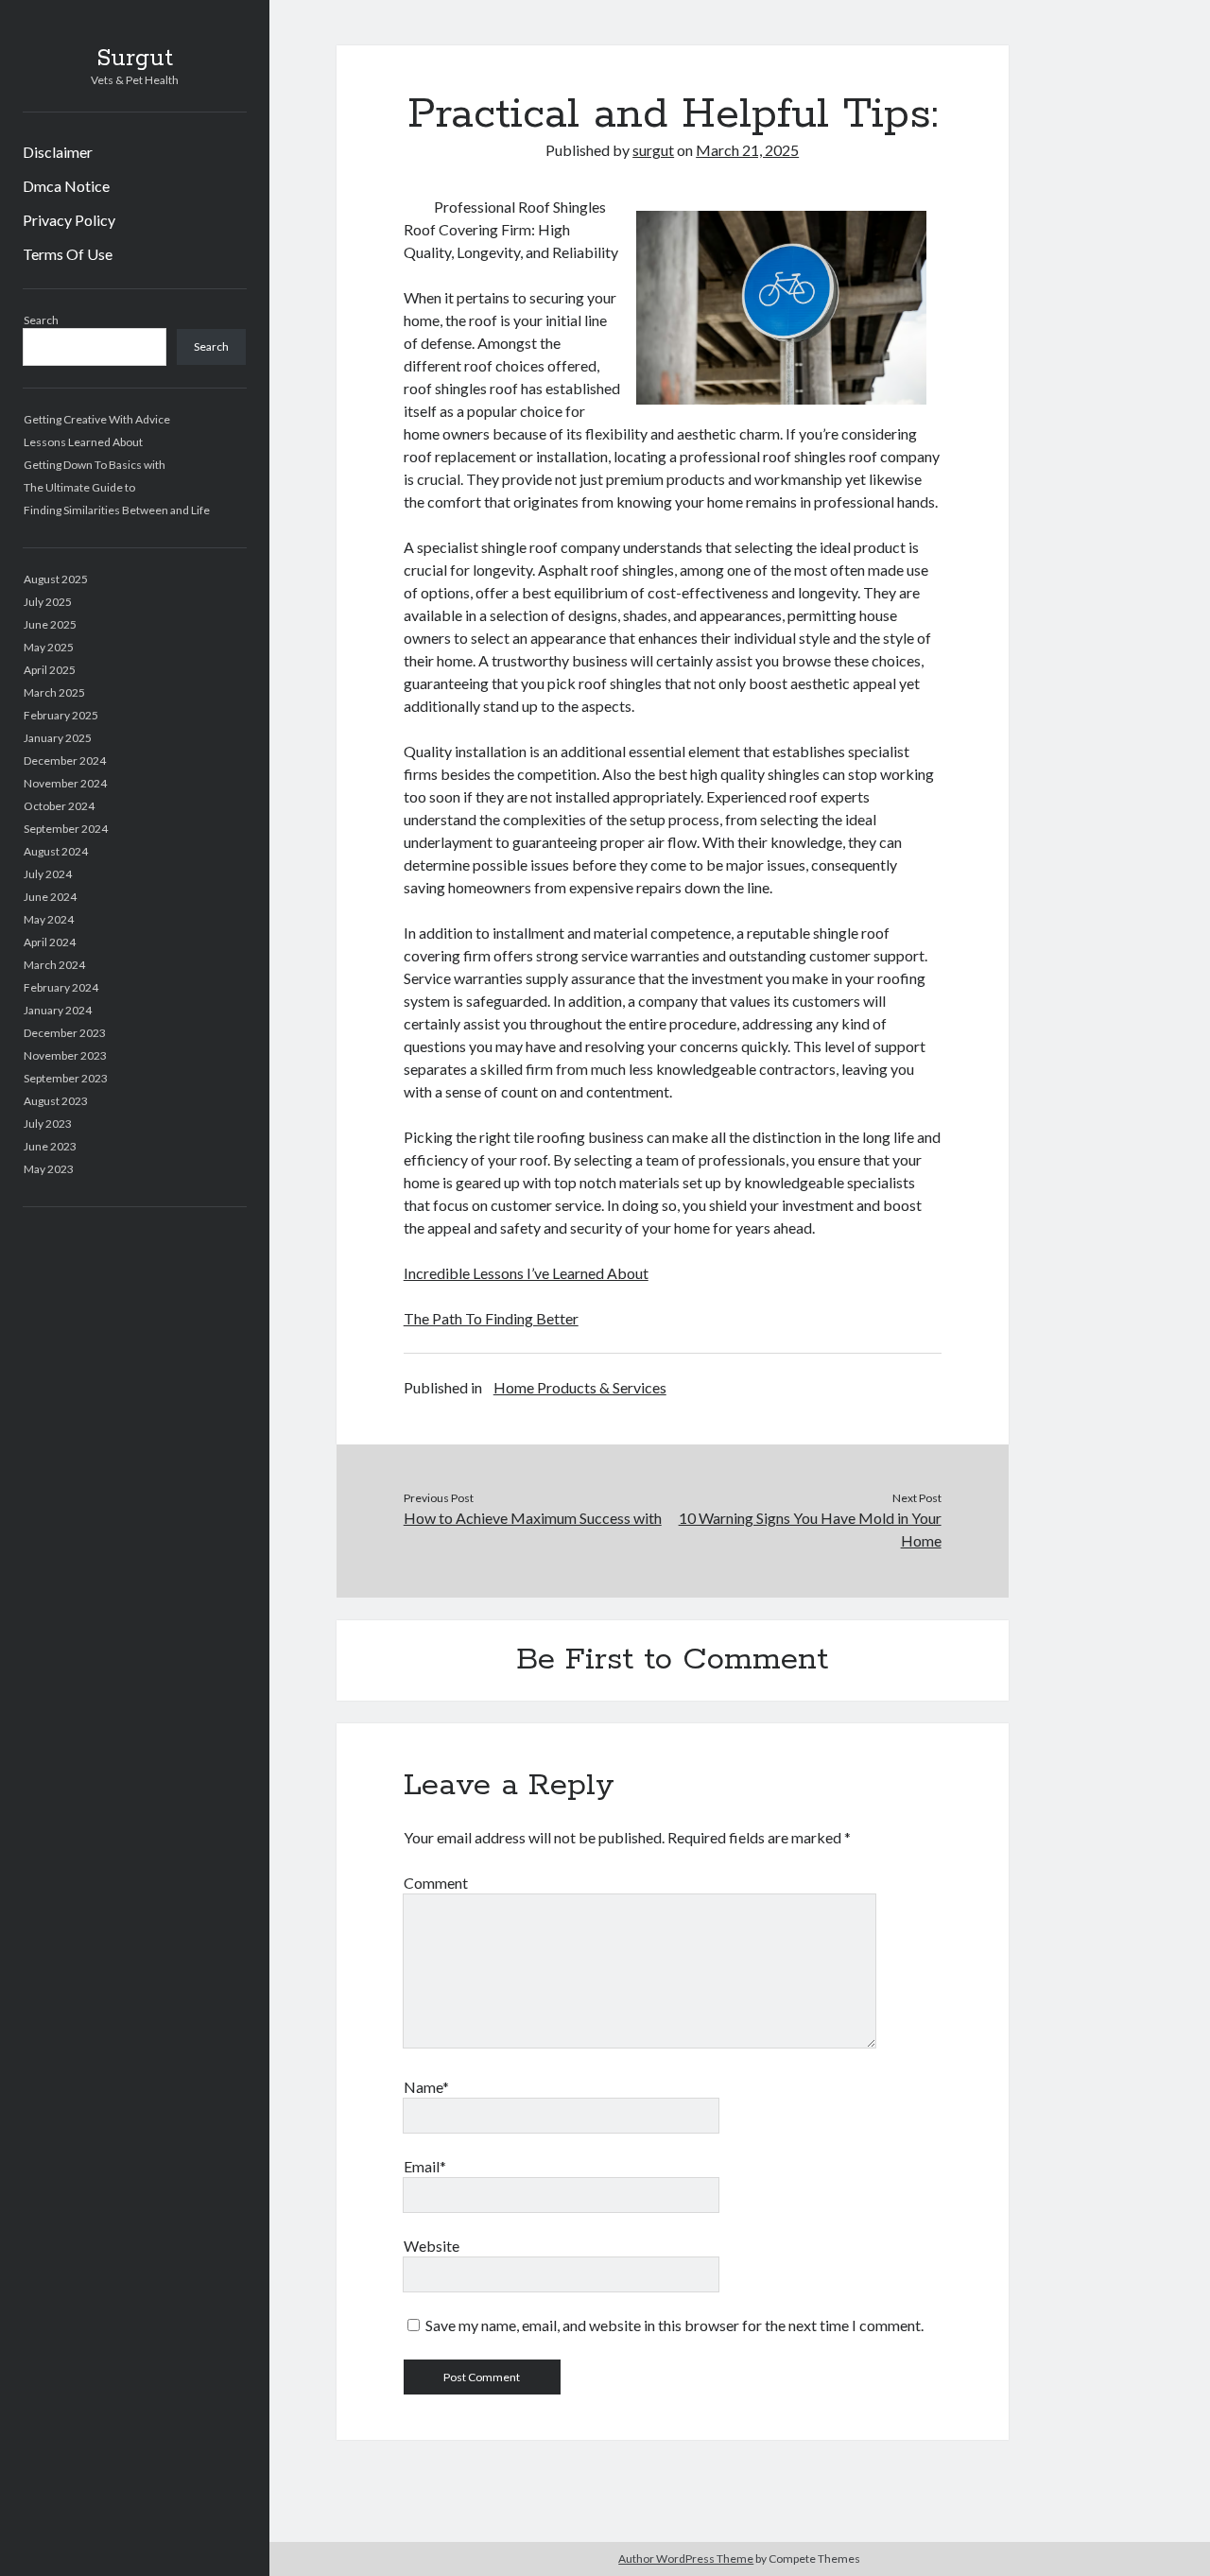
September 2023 (66, 1078)
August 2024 (56, 851)
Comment (436, 1883)
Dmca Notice (66, 186)
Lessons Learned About (83, 442)
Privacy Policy (69, 220)
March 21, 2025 (747, 150)
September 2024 (66, 829)
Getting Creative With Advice (97, 419)
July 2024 (48, 874)
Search (41, 320)
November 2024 (65, 783)
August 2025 (56, 579)
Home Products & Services (580, 1387)
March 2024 (54, 965)
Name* (426, 2087)
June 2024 (50, 897)
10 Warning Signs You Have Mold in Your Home (810, 1529)
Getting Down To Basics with (95, 465)
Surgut (135, 59)
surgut (653, 150)
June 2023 (50, 1146)
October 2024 (59, 806)
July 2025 (48, 602)
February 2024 (61, 987)
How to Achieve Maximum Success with (533, 1518)
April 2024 (50, 942)
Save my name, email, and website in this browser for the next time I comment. (674, 2325)
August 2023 (56, 1101)
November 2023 (65, 1055)
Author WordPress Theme (686, 2559)
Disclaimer (58, 152)
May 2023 (49, 1169)
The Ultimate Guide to (79, 487)
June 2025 (50, 624)
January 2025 (58, 738)
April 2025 (50, 670)
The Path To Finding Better (491, 1318)
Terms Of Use (68, 254)
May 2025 (49, 647)
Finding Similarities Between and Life (117, 510)
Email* (425, 2166)
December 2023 (65, 1033)
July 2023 (48, 1124)
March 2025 (54, 692)
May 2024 (49, 919)
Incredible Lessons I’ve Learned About (526, 1273)
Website (432, 2246)
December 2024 (65, 761)
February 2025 (61, 715)
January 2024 (58, 1010)
